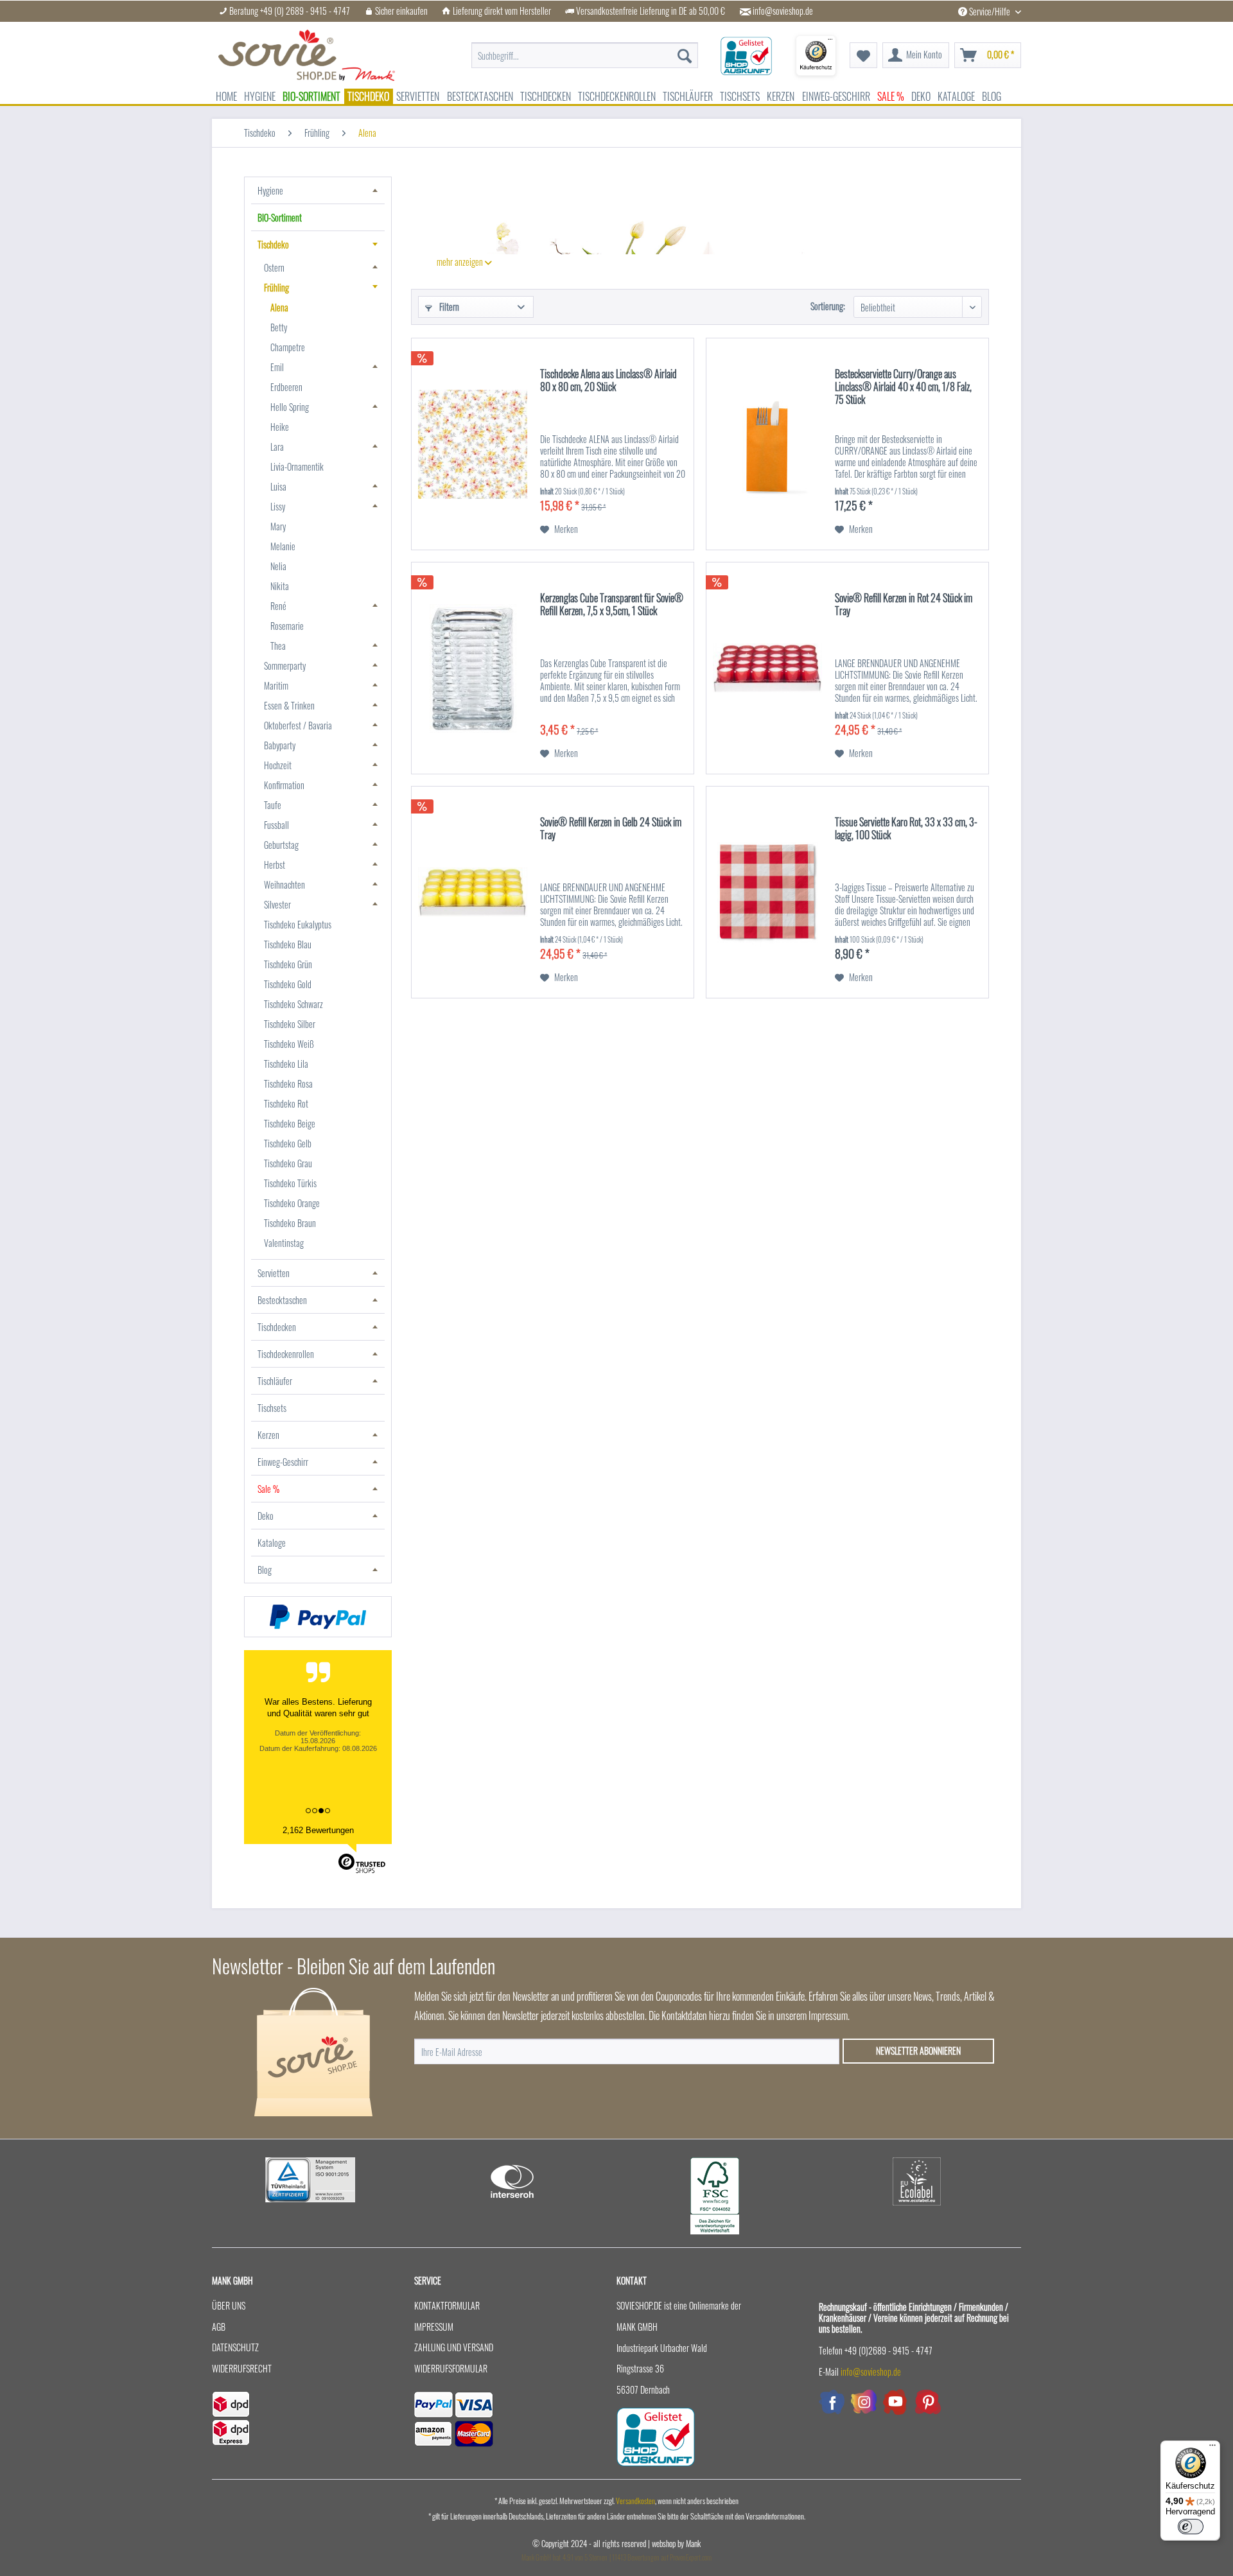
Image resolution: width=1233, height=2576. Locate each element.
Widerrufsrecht (242, 2368)
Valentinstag (284, 1243)
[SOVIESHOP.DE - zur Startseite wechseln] (307, 55)
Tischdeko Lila (286, 1064)
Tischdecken (277, 1327)
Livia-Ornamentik (297, 466)
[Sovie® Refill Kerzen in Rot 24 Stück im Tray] (767, 668)
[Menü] (1212, 2448)
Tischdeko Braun (290, 1223)
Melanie (283, 546)
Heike (280, 427)
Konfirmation (284, 785)
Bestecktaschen (282, 1300)
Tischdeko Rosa (288, 1083)
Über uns (229, 2305)
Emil (277, 367)
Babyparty (280, 745)
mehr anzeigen (461, 262)
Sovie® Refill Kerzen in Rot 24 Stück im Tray (904, 605)
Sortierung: (828, 306)
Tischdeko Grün (288, 964)
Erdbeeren (286, 387)
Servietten (274, 1273)
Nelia (278, 566)
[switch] (1191, 2527)
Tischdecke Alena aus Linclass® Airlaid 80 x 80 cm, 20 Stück (608, 381)
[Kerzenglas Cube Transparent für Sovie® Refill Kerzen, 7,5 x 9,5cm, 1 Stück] (473, 668)
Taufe (273, 805)
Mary (278, 526)
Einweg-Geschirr (283, 1462)
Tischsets (272, 1408)
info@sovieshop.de (783, 11)
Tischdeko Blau (288, 944)
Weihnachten (284, 884)
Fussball (276, 825)
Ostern (274, 267)
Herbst (275, 865)
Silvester (277, 904)
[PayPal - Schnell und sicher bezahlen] (318, 1617)
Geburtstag (281, 845)
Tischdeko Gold (288, 984)
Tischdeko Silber (290, 1024)
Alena (279, 307)
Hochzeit (278, 765)
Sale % (268, 1489)
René (278, 606)
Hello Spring (290, 407)
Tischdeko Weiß (289, 1044)
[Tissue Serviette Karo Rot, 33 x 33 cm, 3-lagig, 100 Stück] (767, 892)
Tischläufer (275, 1381)
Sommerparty (285, 666)
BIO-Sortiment (280, 217)
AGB (219, 2327)
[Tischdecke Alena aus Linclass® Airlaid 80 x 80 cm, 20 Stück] (473, 444)
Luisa (278, 486)
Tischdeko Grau (288, 1163)
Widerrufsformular (451, 2368)
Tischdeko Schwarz (293, 1004)
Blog (265, 1570)
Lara (277, 447)
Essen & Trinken (289, 705)
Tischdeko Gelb (288, 1143)
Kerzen (268, 1435)
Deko (266, 1516)
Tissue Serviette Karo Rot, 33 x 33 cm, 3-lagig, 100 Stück (906, 829)
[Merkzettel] (863, 55)
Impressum (434, 2327)
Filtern (448, 307)
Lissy (278, 506)
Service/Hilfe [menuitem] (990, 11)
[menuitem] (585, 49)
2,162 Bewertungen (318, 1830)
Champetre (288, 347)
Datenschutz (235, 2347)
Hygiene (270, 190)
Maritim (276, 685)
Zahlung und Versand (454, 2347)
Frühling (276, 287)
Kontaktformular (447, 2305)
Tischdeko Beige (290, 1123)
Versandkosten (635, 2501)
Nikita (280, 586)
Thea (278, 646)
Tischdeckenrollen (286, 1354)
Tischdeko (273, 244)
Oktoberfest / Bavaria (298, 725)
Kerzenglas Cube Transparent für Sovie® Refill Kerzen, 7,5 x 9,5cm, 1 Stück (612, 605)
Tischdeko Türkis (290, 1183)
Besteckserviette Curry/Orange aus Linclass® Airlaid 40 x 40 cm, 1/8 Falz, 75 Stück (903, 387)
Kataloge (272, 1543)
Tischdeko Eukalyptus (298, 924)
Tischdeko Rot (286, 1103)
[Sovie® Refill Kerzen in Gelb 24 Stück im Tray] (473, 892)
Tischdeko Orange (292, 1203)
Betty (279, 327)
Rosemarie (287, 626)
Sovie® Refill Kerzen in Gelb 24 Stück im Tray (611, 829)
